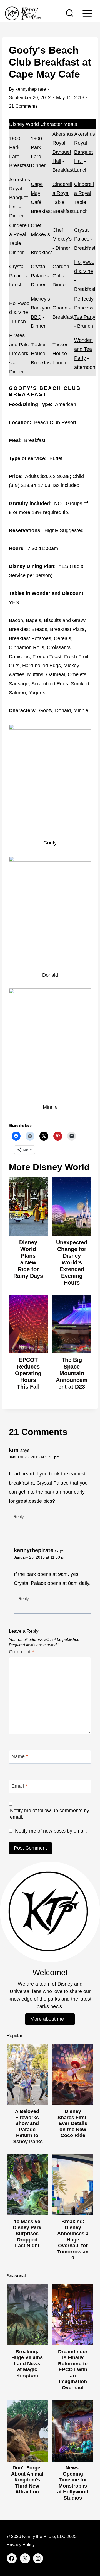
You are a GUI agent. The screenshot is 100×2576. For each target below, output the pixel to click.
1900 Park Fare (15, 147)
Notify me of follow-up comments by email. (50, 1814)
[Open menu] (87, 13)
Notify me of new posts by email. (51, 1831)
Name (20, 1756)
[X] (25, 2558)
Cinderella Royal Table (62, 193)
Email (19, 1786)
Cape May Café (37, 193)
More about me (47, 2019)
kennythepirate (31, 89)
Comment (21, 1652)
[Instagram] (38, 2558)
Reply (19, 1517)
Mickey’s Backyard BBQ (41, 308)
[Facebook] (12, 2558)
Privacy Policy (21, 2545)
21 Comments (23, 106)
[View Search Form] (70, 13)
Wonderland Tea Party (83, 349)
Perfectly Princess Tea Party (85, 308)
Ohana (60, 308)
